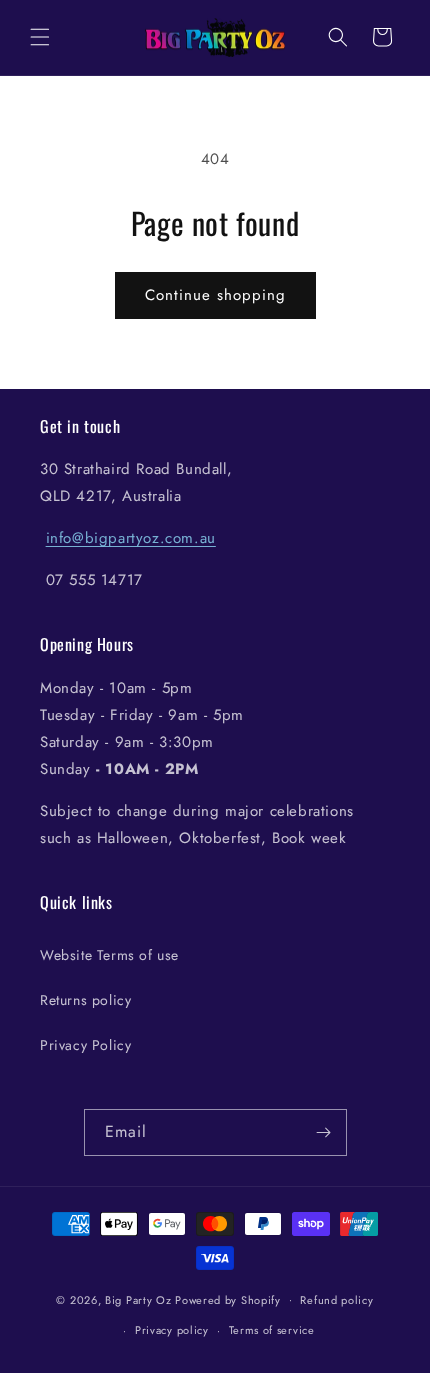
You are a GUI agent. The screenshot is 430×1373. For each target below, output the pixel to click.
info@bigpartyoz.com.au (131, 538)
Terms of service (272, 1330)
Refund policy (336, 1300)
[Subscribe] (324, 1132)
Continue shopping (215, 295)
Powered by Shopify (228, 1299)
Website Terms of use (109, 955)
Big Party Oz (138, 1299)
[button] (40, 37)
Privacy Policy (85, 1045)
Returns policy (85, 1000)
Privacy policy (172, 1330)
